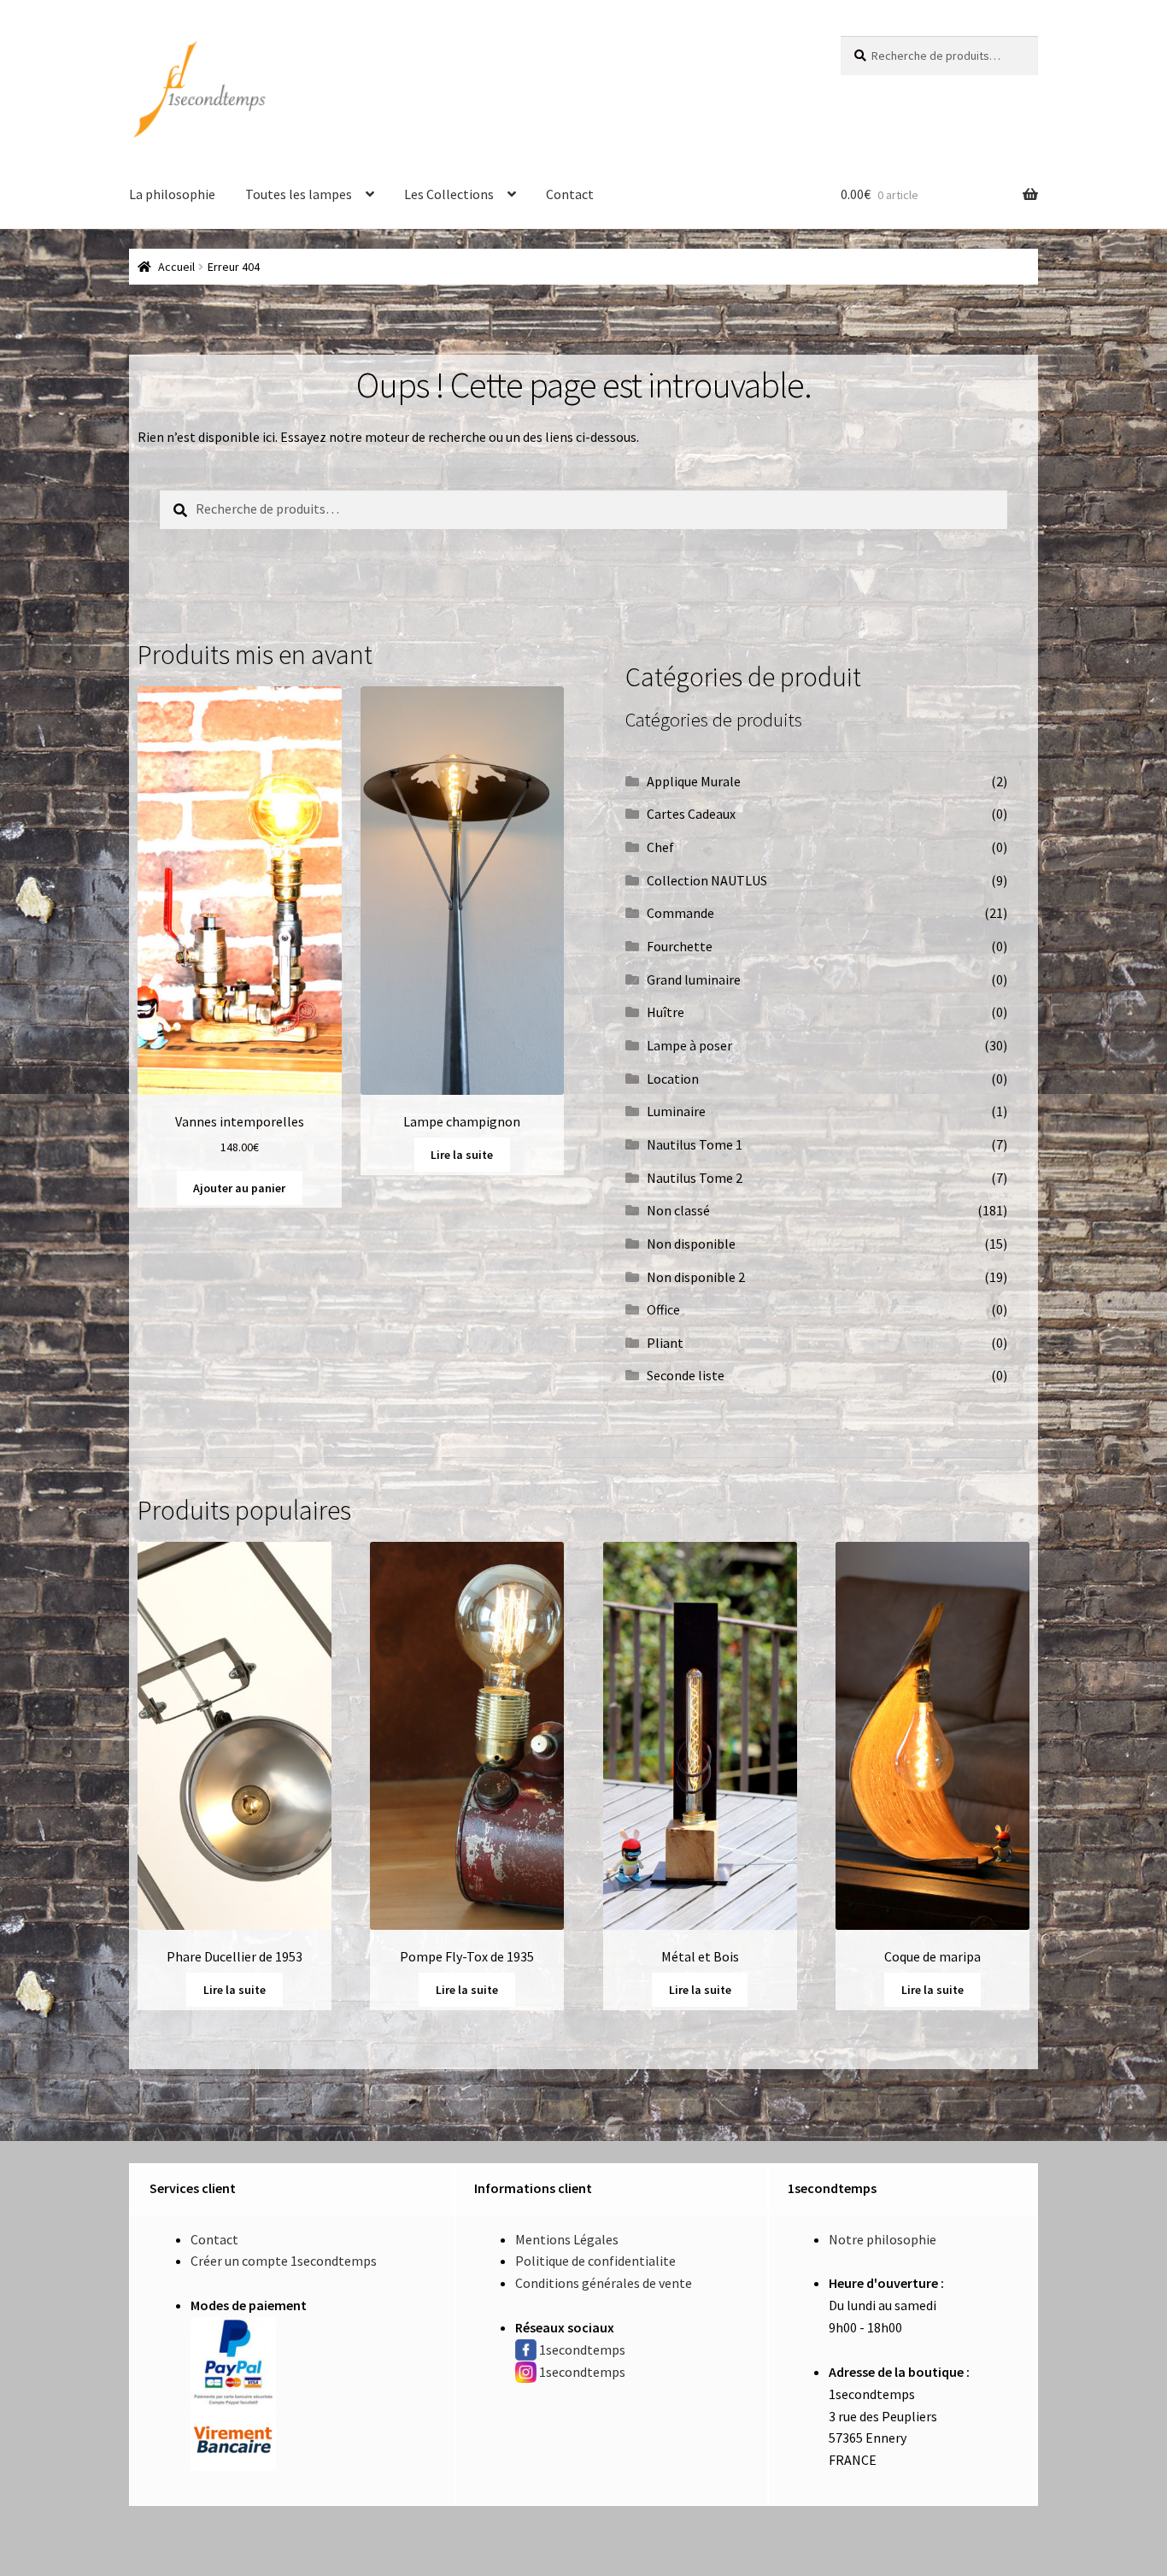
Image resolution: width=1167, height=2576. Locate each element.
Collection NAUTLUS (707, 880)
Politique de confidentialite (595, 2261)
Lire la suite (462, 1155)
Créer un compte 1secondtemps (284, 2261)
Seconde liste (686, 1375)
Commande (680, 913)
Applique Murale (694, 781)
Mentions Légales (567, 2239)
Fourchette (680, 946)
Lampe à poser (689, 1045)
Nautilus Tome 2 (695, 1178)
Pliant (665, 1343)
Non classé (678, 1210)
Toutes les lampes (299, 194)
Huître (666, 1012)
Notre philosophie (883, 2239)
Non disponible (691, 1244)
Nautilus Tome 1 (695, 1144)
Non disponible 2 (696, 1277)
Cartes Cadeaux (691, 814)
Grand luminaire (694, 979)
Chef (660, 847)
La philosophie (172, 194)
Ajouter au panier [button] (239, 1188)
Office (663, 1309)
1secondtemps (582, 2350)
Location (673, 1079)
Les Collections (449, 194)
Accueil (176, 267)
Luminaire (676, 1111)
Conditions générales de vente (604, 2283)
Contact (570, 194)
